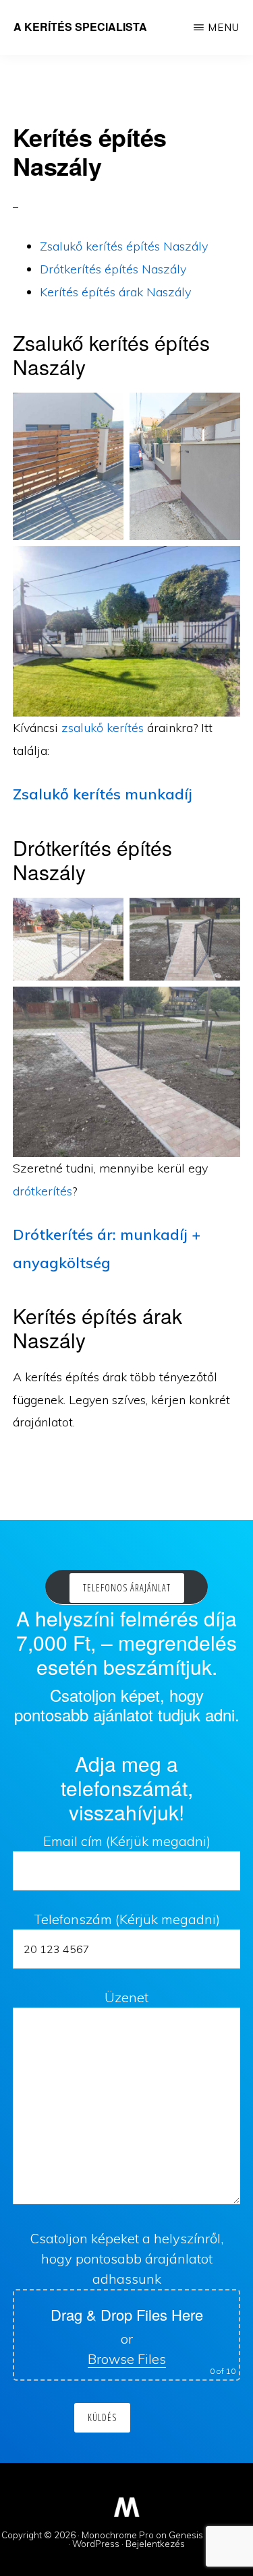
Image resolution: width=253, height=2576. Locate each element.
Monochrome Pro (118, 2535)
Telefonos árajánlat (127, 1588)
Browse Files (127, 2359)
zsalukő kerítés (103, 728)
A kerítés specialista (80, 27)
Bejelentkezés (155, 2544)
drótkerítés (43, 1191)
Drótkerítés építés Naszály (113, 269)
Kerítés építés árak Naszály (115, 292)
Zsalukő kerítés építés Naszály (124, 246)
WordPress (96, 2544)
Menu (224, 27)
